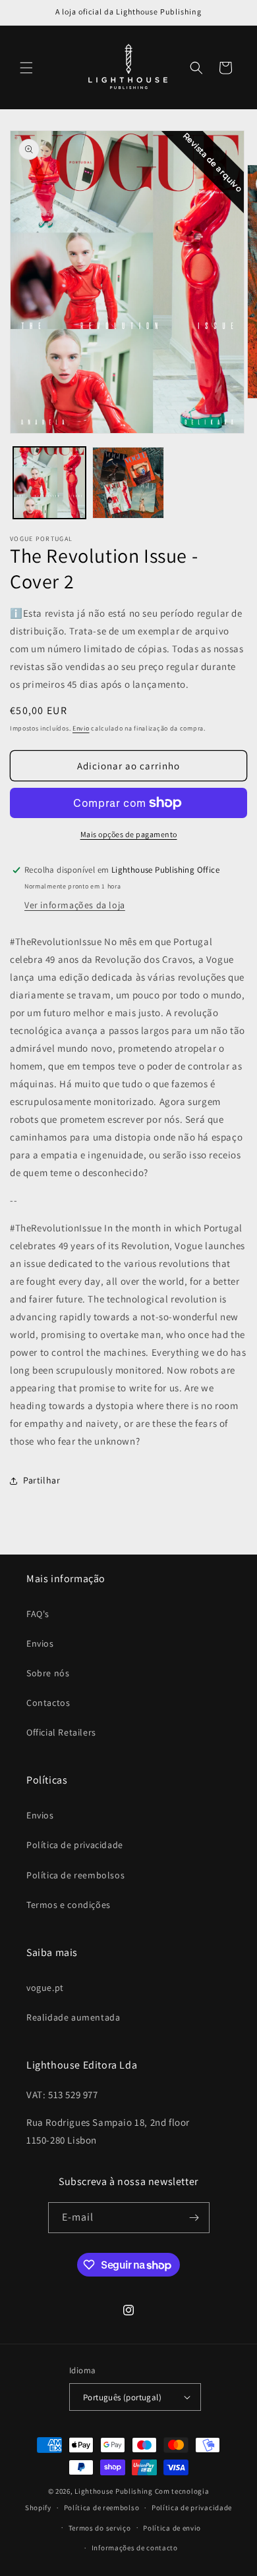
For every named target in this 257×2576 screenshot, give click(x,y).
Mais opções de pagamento (129, 834)
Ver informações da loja (75, 905)
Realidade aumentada (73, 2017)
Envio (81, 728)
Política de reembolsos (75, 1875)
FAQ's (38, 1614)
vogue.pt (45, 1988)
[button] (26, 68)
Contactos (48, 1703)
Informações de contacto (135, 2548)
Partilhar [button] (42, 1480)
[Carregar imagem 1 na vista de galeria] (49, 483)
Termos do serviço (100, 2528)
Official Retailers (61, 1732)
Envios (40, 1643)
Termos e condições (69, 1905)
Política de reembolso (102, 2508)
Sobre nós (48, 1673)
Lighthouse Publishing (114, 2491)
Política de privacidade (75, 1845)
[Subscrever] (194, 2218)
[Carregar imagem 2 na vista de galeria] (128, 483)
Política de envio (172, 2528)
